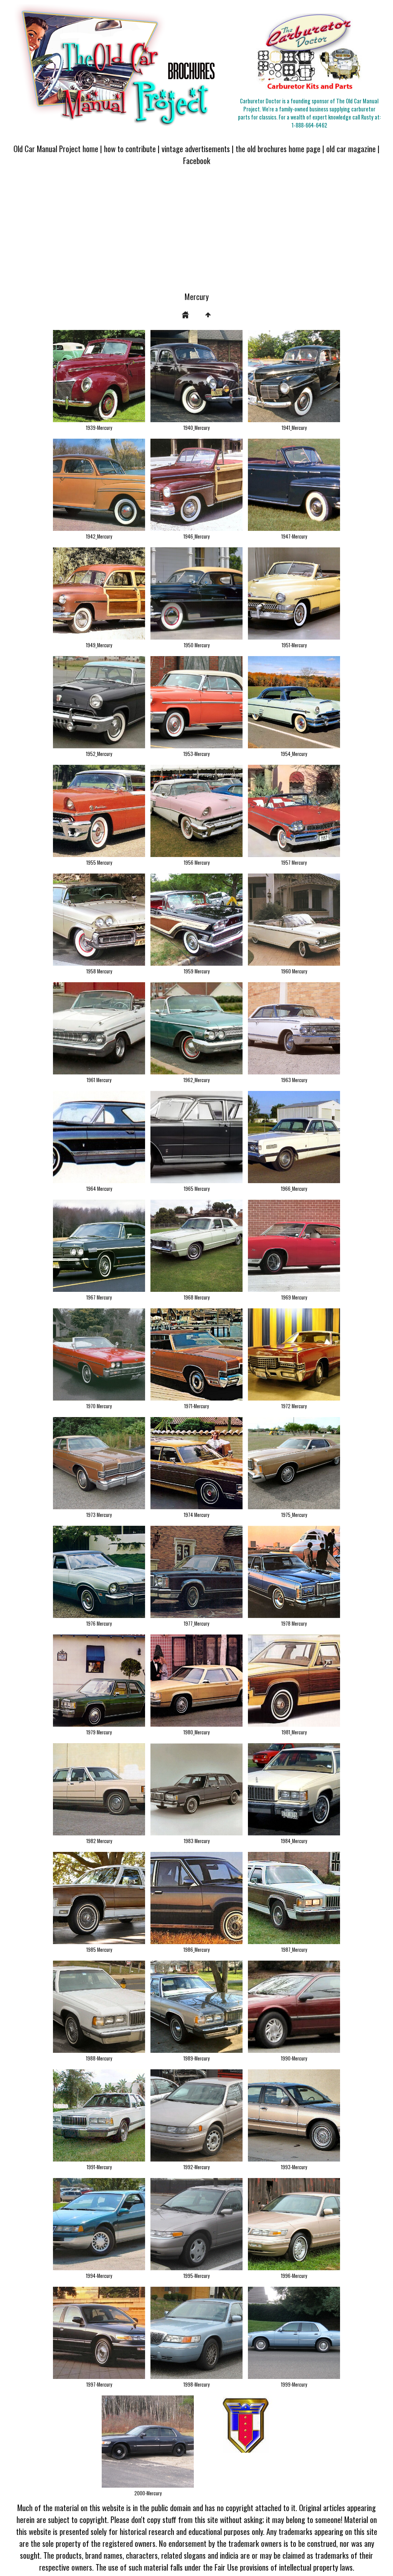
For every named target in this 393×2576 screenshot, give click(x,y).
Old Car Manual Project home (56, 148)
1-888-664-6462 (309, 125)
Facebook (197, 160)
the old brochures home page (278, 148)
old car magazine (351, 148)
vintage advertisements (196, 148)
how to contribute (130, 148)
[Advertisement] (196, 233)
